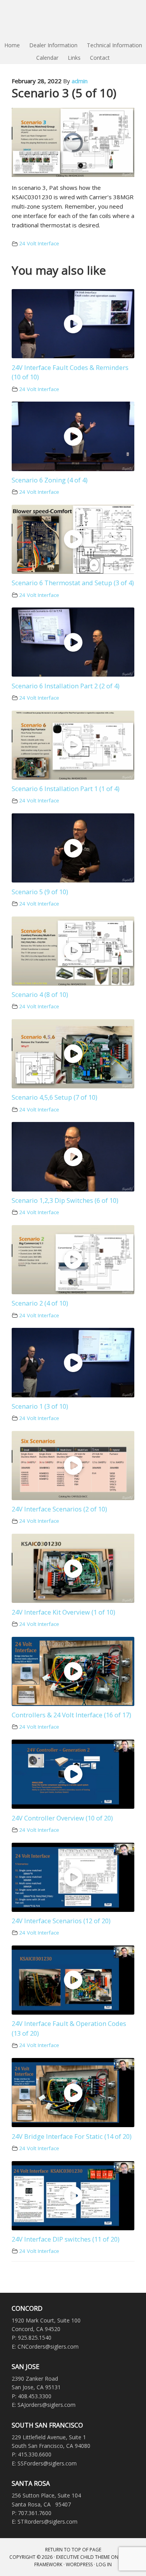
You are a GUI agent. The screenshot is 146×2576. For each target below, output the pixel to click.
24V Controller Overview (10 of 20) (62, 1818)
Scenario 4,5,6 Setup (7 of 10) (55, 1097)
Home (12, 45)
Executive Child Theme (83, 2557)
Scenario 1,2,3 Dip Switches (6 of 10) (65, 1200)
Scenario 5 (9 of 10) (40, 892)
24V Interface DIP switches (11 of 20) (66, 2239)
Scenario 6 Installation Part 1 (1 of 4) (66, 789)
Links (74, 58)
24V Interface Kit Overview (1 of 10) (63, 1612)
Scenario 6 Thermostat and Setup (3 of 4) (73, 583)
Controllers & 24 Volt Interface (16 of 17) (71, 1715)
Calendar (47, 58)
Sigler (73, 20)
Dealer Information (53, 45)
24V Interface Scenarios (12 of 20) (61, 1921)
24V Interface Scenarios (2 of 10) (59, 1509)
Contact (100, 58)
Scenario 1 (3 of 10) (40, 1406)
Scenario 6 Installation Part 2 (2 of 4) (66, 686)
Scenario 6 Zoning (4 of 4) (50, 480)
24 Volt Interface (39, 243)
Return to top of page (73, 2550)
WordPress (79, 2564)
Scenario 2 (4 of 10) (40, 1303)
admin (80, 81)
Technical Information (114, 45)
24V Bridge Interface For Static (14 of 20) (72, 2136)
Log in (104, 2564)
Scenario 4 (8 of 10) (40, 994)
